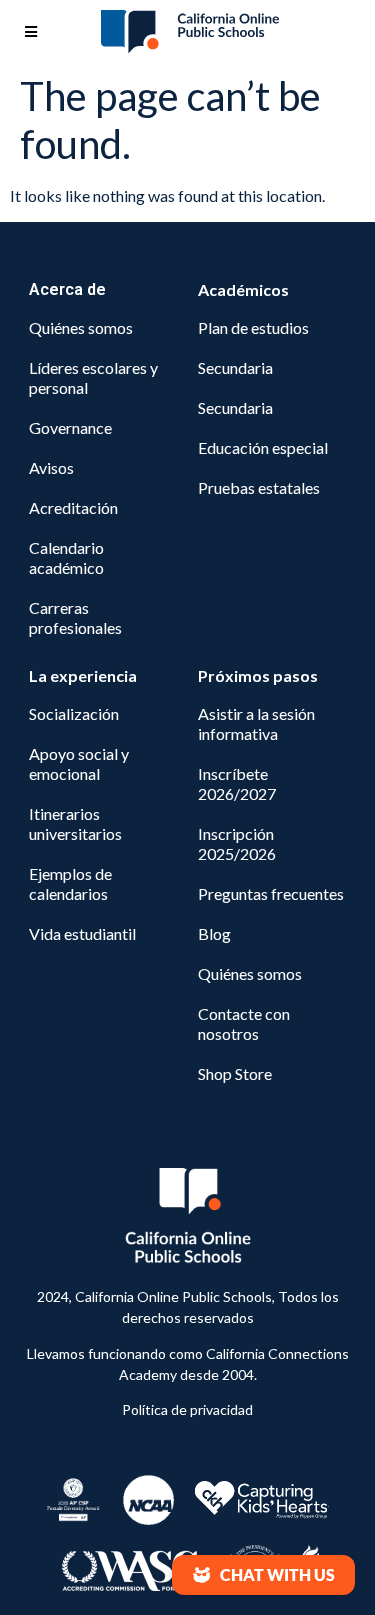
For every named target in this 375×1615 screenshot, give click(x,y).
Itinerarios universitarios (75, 823)
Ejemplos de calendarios (70, 883)
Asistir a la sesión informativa (256, 723)
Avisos (51, 467)
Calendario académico (66, 557)
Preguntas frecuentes (271, 893)
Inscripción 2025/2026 (237, 843)
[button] (263, 1575)
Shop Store (235, 1073)
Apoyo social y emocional (79, 763)
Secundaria (235, 367)
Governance (70, 427)
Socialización (74, 713)
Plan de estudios (253, 327)
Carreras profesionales (75, 617)
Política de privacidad (187, 1409)
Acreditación (73, 507)
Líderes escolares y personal (93, 377)
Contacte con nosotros (244, 1023)
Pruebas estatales (259, 487)
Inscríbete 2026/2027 (237, 783)
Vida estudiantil (82, 933)
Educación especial (263, 447)
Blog (214, 933)
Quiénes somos (81, 327)
